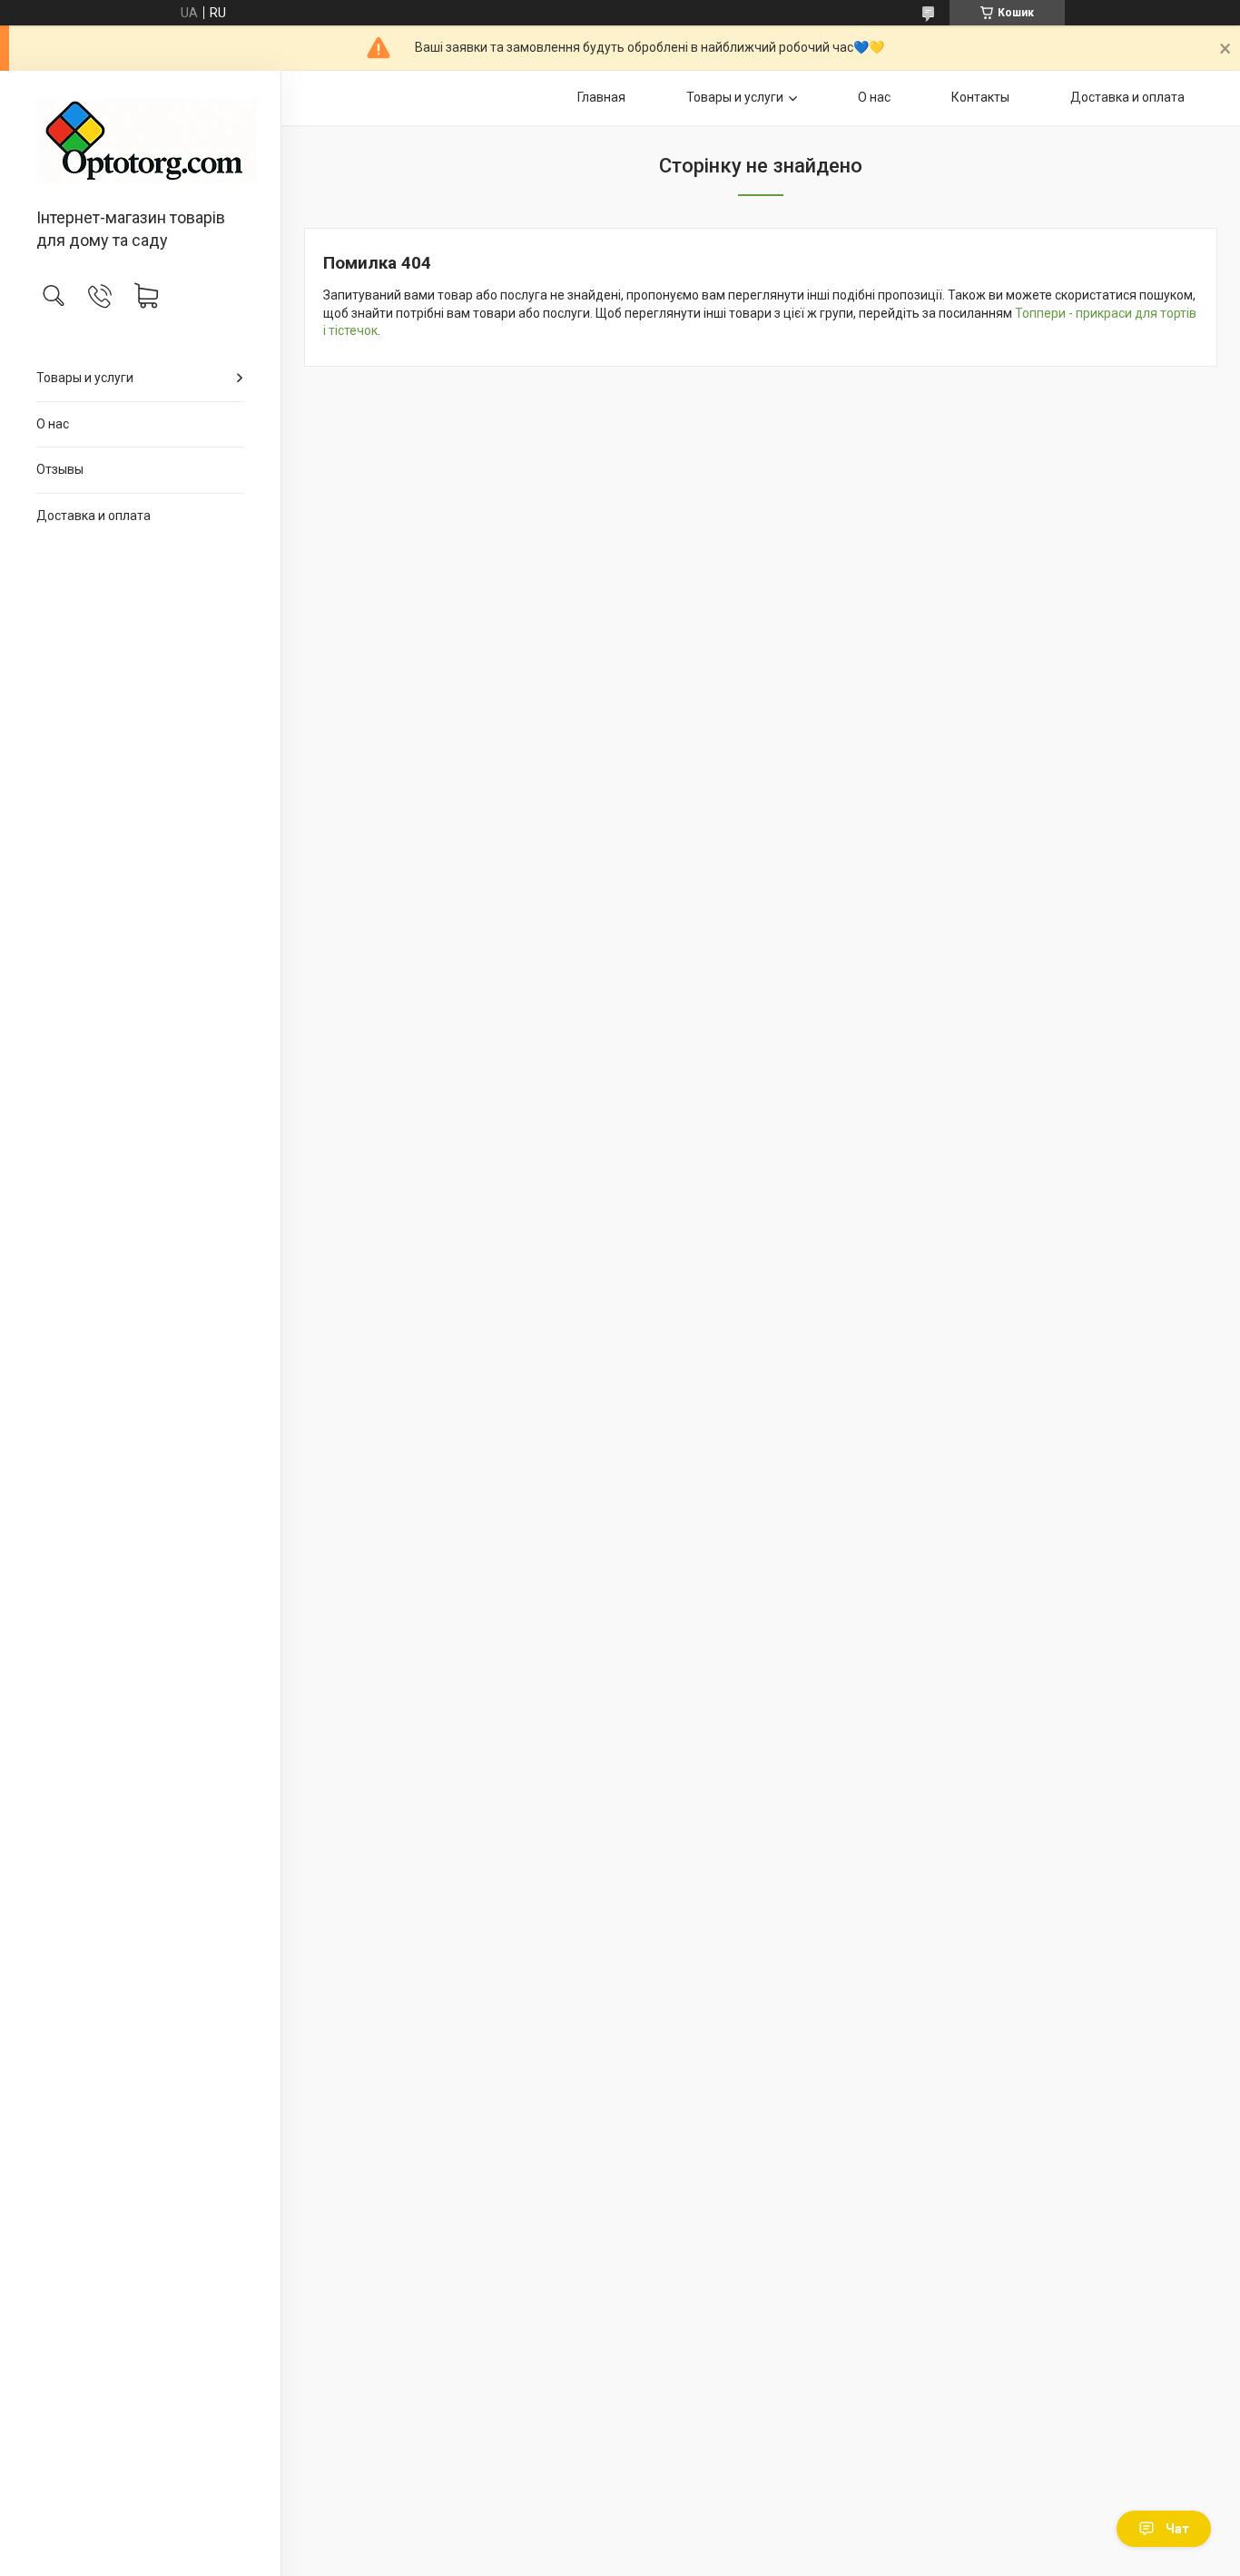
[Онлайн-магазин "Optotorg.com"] (140, 141)
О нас (53, 424)
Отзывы (60, 469)
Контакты (980, 97)
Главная (601, 97)
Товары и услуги (85, 378)
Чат (1177, 2529)
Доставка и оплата (93, 516)
